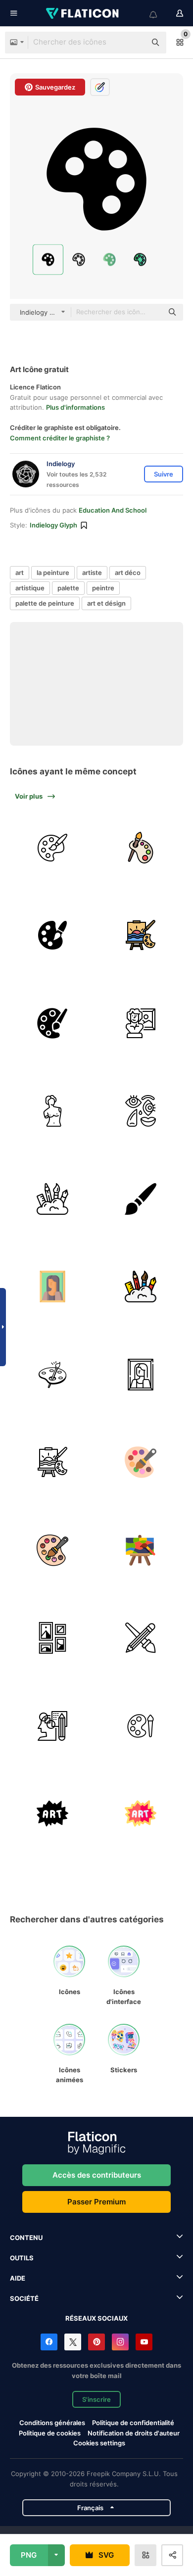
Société (24, 2298)
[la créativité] (53, 1199)
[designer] (53, 1726)
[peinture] (141, 935)
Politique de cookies (50, 2433)
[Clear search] (134, 43)
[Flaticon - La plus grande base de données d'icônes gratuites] (83, 13)
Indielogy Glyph (53, 525)
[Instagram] (120, 2342)
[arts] (141, 848)
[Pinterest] (96, 2342)
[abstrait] (141, 1111)
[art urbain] (53, 1814)
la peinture (53, 572)
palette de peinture (45, 603)
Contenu (26, 2238)
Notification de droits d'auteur (134, 2433)
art (20, 572)
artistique (30, 588)
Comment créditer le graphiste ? (60, 438)
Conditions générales (52, 2423)
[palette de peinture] (53, 1375)
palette (68, 588)
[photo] (53, 1287)
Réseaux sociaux (96, 2318)
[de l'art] (53, 935)
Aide (18, 2278)
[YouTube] (144, 2342)
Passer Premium (96, 2202)
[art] (53, 848)
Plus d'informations (75, 407)
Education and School (113, 510)
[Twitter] (73, 2342)
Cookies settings (99, 2443)
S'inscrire (96, 2399)
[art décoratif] (53, 1638)
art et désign (106, 603)
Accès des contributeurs (97, 2175)
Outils (22, 2258)
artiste (92, 572)
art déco (128, 572)
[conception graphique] (141, 1638)
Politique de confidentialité (133, 2423)
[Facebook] (49, 2342)
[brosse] (141, 1199)
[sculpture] (53, 1111)
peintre (103, 588)
